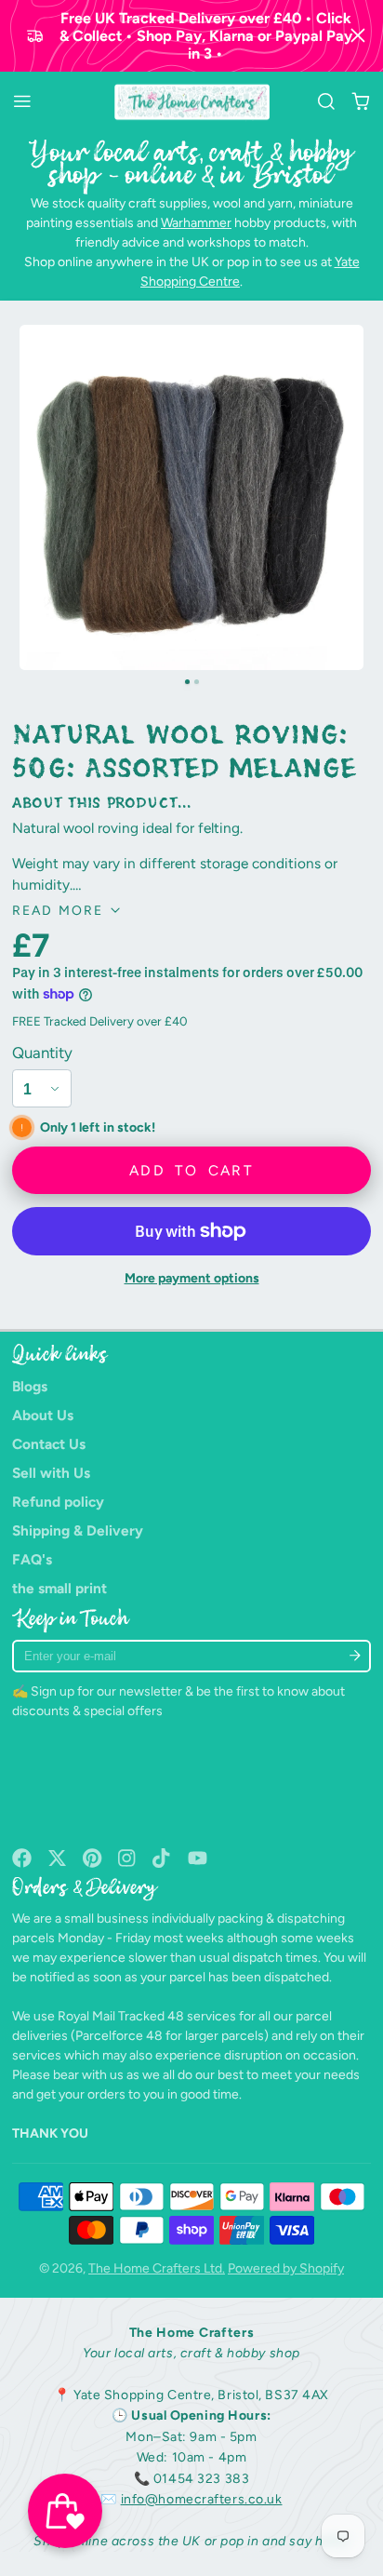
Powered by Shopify (286, 2268)
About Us (43, 1415)
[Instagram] (128, 1858)
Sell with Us (51, 1473)
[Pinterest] (92, 1858)
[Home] (192, 102)
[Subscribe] (356, 1656)
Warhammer (196, 223)
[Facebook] (22, 1858)
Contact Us (49, 1444)
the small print (59, 1588)
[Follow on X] (57, 1858)
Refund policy (58, 1502)
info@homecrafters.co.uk (202, 2499)
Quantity (42, 1053)
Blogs (30, 1386)
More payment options (192, 1278)
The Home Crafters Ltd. (157, 2268)
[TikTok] (162, 1858)
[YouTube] (198, 1858)
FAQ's (32, 1559)
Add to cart (191, 1170)
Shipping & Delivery (78, 1530)
